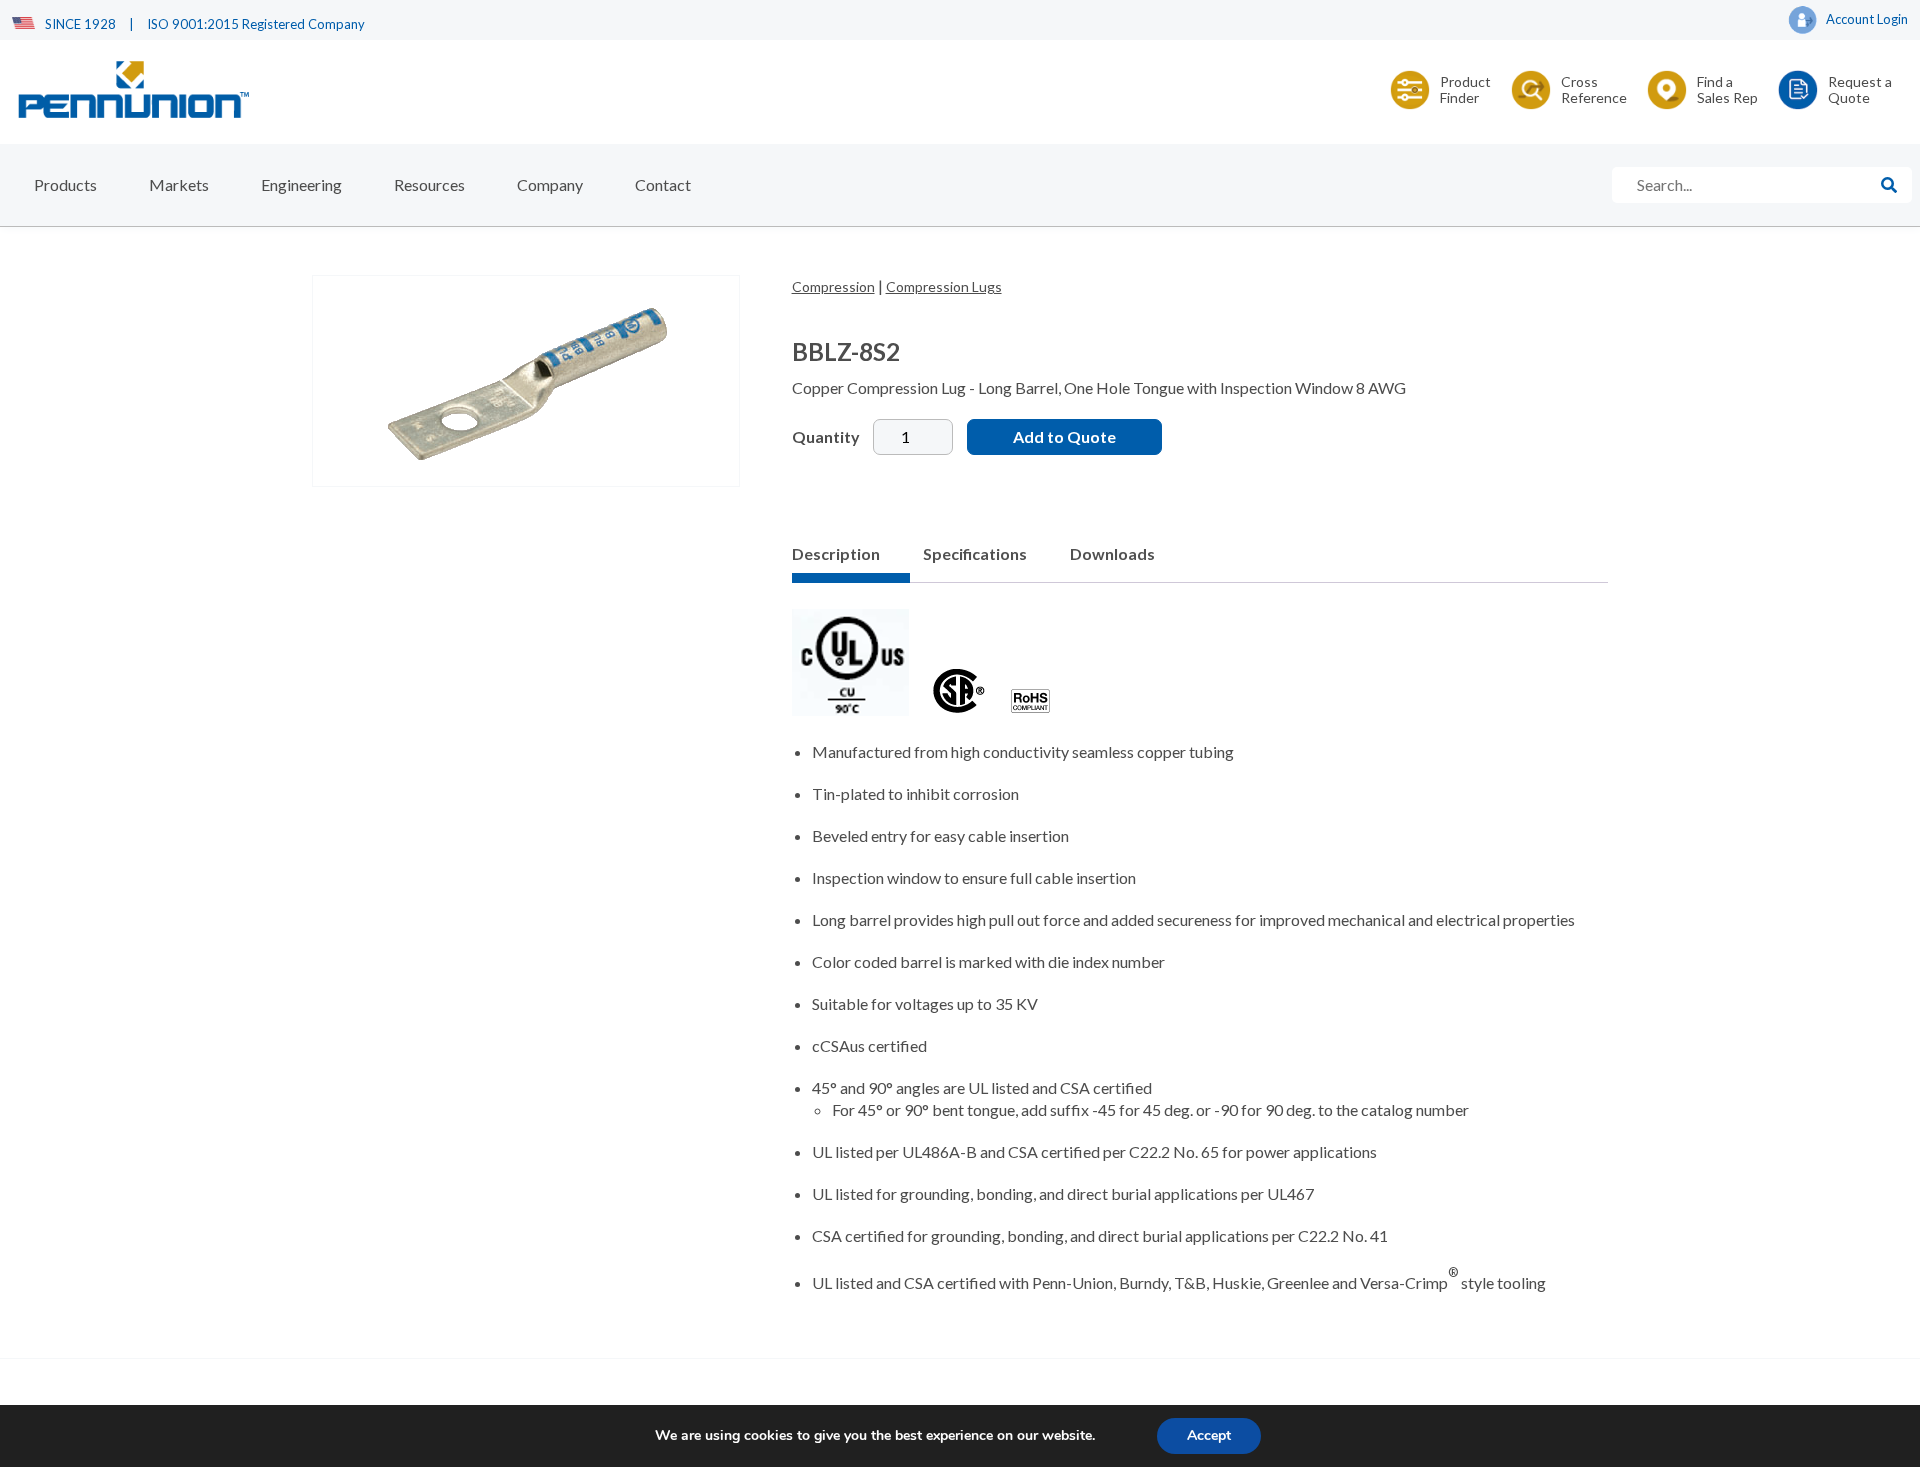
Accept (1209, 1435)
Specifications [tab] (975, 553)
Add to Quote (1064, 436)
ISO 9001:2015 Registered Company (256, 24)
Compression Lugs (944, 286)
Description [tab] (836, 553)
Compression (833, 286)
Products (65, 184)
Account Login (1867, 19)
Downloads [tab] (1112, 553)
